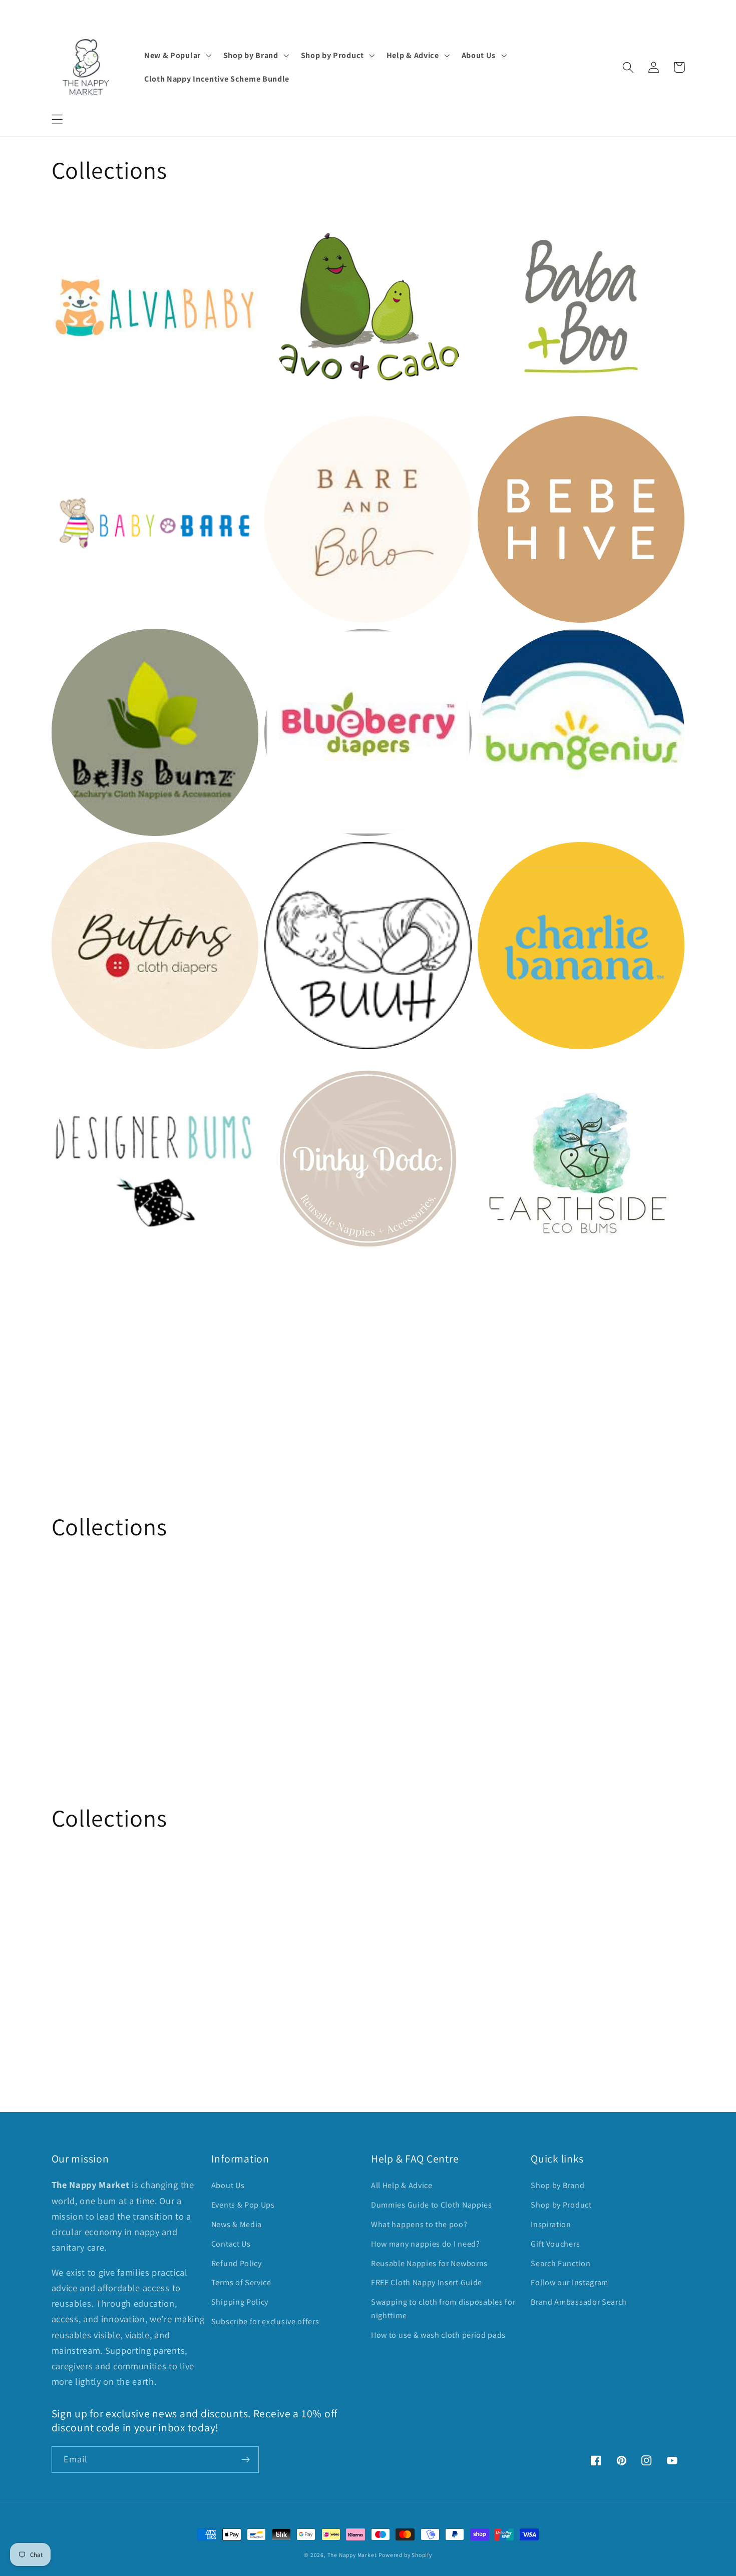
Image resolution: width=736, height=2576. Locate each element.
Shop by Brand (558, 2185)
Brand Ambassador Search (579, 2302)
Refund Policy (237, 2263)
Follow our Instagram (570, 2282)
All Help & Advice (402, 2185)
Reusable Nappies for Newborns (429, 2263)
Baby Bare (76, 432)
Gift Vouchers (555, 2244)
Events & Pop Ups (243, 2205)
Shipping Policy (240, 2302)
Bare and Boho (300, 432)
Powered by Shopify (405, 2555)
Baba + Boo (505, 220)
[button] (57, 119)
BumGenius (505, 646)
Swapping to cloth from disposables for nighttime (443, 2309)
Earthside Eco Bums (525, 1071)
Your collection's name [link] (119, 1371)
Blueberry (288, 646)
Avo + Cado (291, 220)
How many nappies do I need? (426, 2244)
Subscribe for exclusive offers (265, 2321)
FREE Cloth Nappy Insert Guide (427, 2282)
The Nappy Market (352, 2555)
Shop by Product (561, 2205)
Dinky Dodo (292, 1071)
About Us (228, 2185)
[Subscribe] (246, 2460)
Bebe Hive (502, 432)
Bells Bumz (78, 646)
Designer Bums (88, 1071)
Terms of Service (241, 2282)
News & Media (237, 2224)
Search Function (561, 2263)
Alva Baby (75, 220)
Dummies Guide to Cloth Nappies (432, 2205)
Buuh (277, 859)
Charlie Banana (514, 859)
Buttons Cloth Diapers (104, 859)
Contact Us (231, 2244)
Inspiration (551, 2224)
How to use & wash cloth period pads (438, 2335)
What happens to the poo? (419, 2224)
